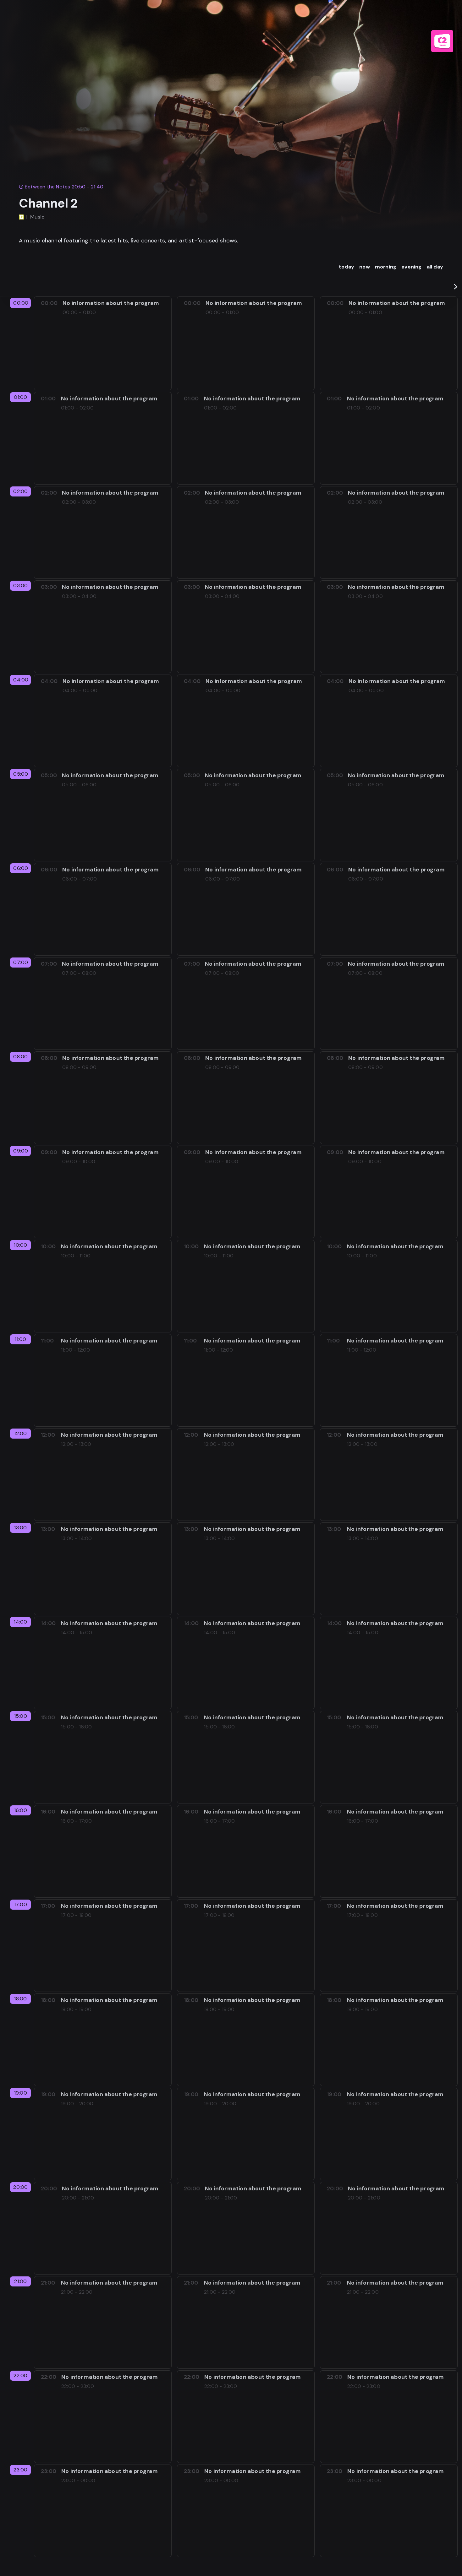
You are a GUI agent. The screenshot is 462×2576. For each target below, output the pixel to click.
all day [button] (435, 267)
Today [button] (346, 267)
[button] (456, 287)
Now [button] (365, 267)
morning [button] (386, 267)
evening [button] (411, 267)
